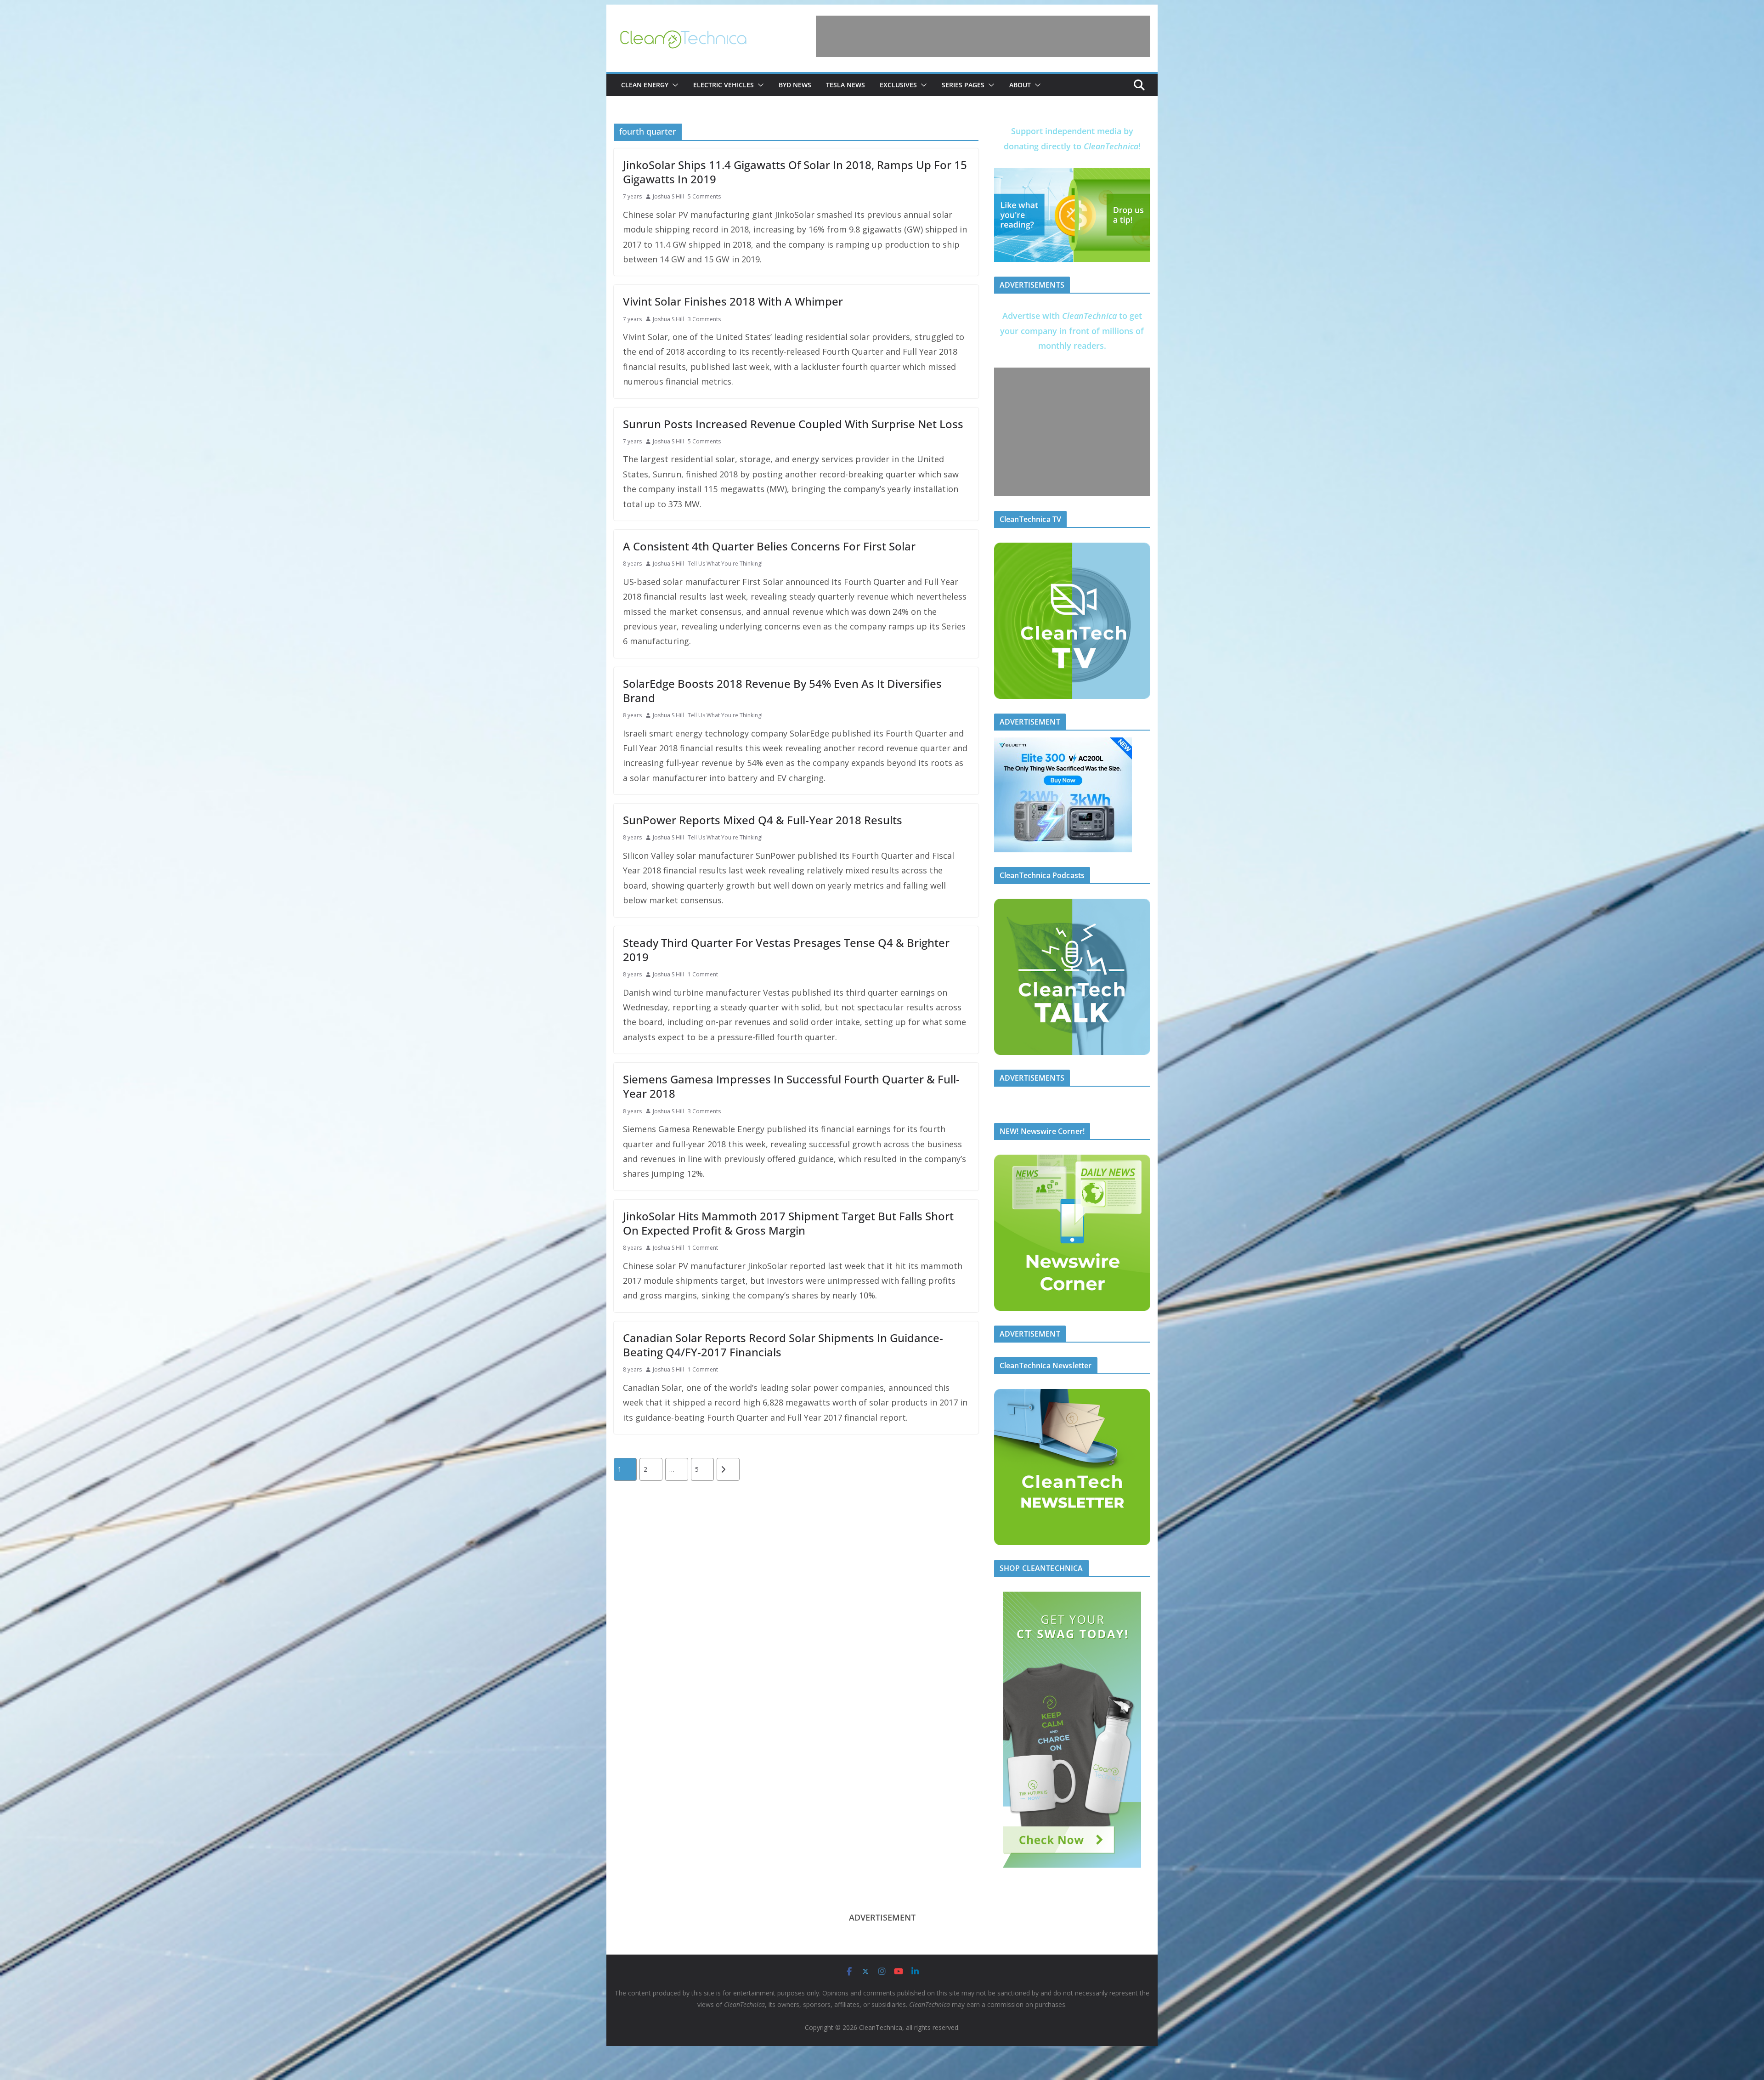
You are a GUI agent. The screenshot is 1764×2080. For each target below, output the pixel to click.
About (1020, 85)
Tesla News (845, 85)
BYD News (795, 85)
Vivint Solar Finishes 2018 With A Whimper (733, 301)
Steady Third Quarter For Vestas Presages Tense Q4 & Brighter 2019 (786, 950)
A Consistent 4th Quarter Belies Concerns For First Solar (769, 546)
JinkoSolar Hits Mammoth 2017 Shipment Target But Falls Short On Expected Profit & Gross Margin (788, 1223)
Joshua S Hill (668, 196)
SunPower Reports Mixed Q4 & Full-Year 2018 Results (763, 820)
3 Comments (704, 319)
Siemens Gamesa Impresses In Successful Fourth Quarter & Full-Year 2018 (791, 1086)
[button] (673, 85)
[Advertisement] (983, 36)
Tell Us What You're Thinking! (725, 564)
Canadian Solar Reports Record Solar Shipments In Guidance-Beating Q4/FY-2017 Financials (783, 1345)
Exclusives (898, 85)
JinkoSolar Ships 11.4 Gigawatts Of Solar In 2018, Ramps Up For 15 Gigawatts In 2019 (795, 172)
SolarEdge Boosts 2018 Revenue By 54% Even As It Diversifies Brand (782, 691)
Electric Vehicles (724, 85)
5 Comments (704, 196)
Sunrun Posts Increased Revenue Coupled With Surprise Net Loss (793, 424)
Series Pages (963, 85)
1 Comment (703, 974)
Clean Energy (645, 85)
